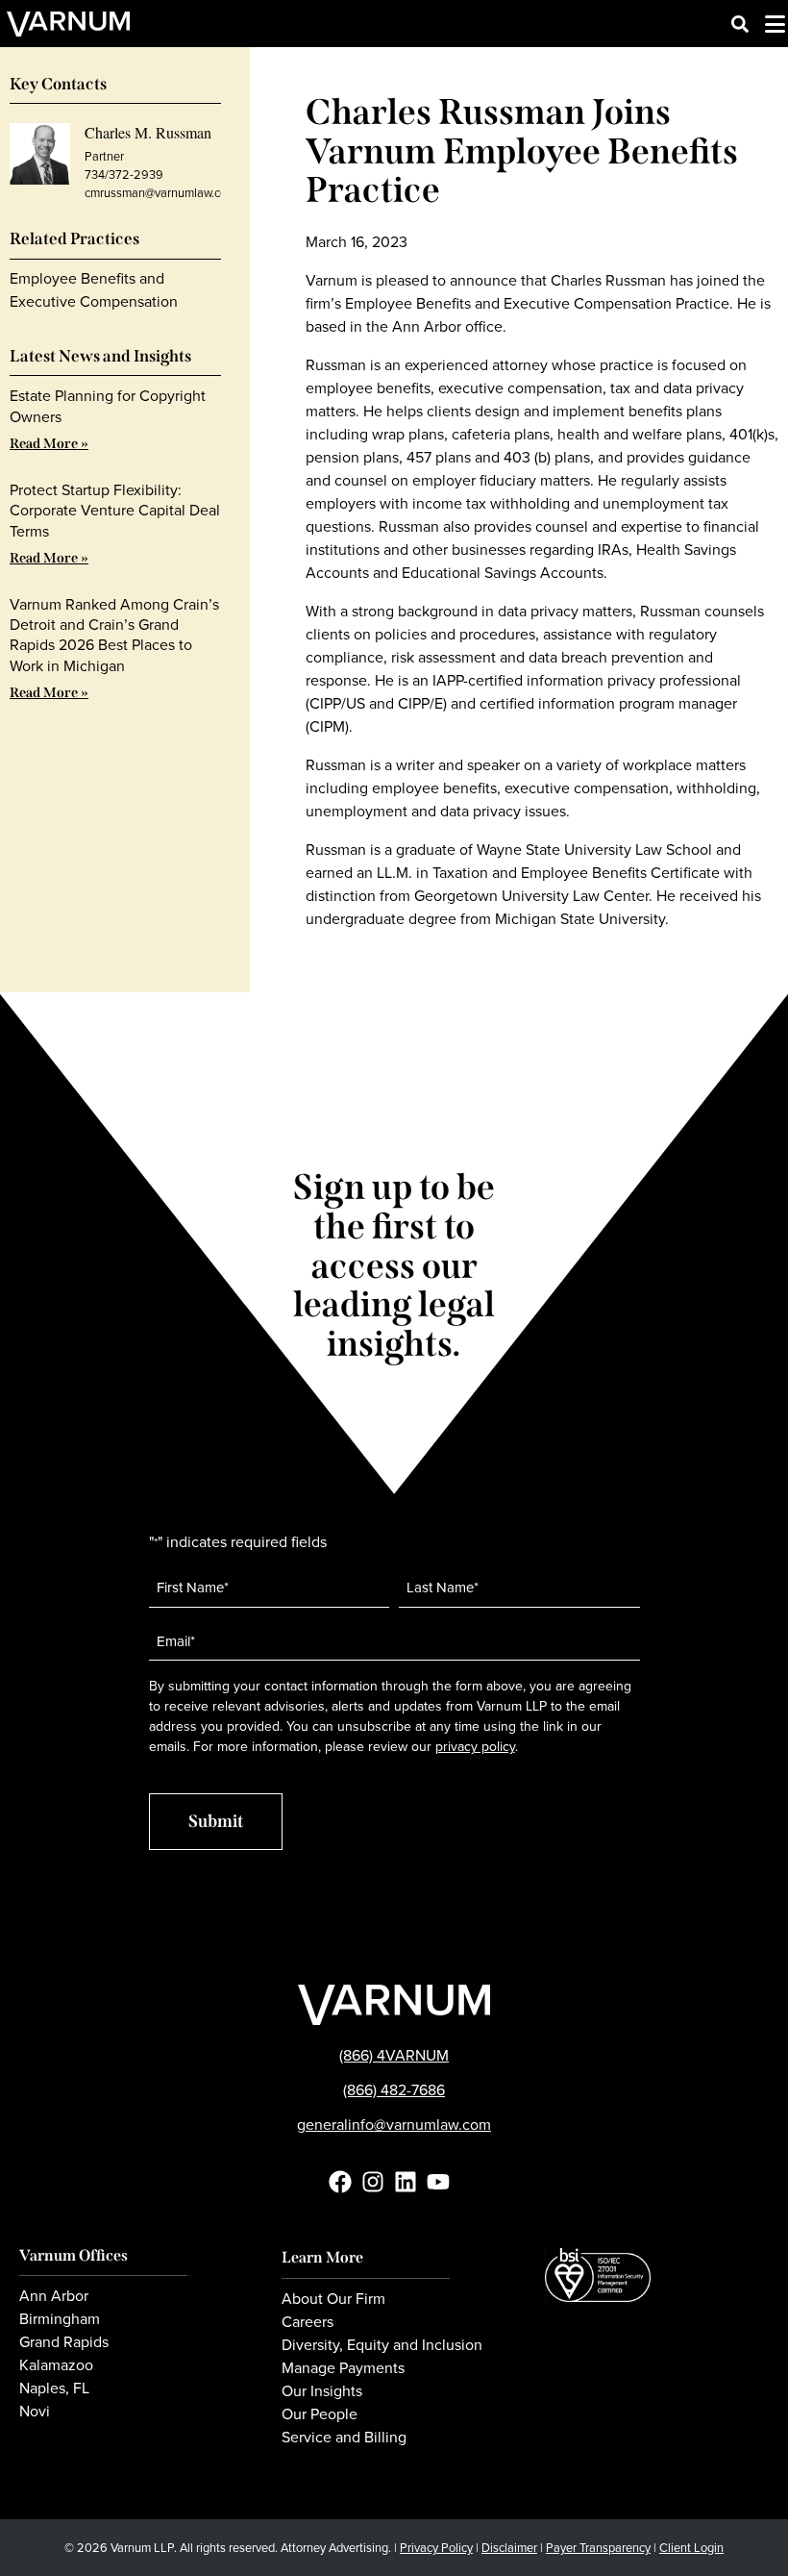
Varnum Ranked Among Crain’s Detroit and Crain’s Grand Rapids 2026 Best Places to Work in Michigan (114, 635)
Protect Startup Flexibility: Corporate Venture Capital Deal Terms (115, 511)
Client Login (691, 2548)
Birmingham (60, 2319)
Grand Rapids (64, 2342)
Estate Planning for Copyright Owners (108, 406)
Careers (308, 2322)
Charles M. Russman (148, 132)
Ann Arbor (54, 2296)
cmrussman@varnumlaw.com (160, 193)
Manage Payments (343, 2368)
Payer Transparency (598, 2548)
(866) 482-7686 (394, 2090)
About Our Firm (333, 2299)
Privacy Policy (436, 2548)
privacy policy (475, 1747)
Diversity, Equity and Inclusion (382, 2345)
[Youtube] (438, 2182)
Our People (320, 2414)
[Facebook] (340, 2182)
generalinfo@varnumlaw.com (394, 2125)
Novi (35, 2412)
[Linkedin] (406, 2182)
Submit (216, 1821)
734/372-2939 (124, 175)
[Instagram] (373, 2182)
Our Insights (322, 2391)
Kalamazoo (56, 2365)
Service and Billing (344, 2438)
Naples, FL (54, 2388)
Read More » (49, 444)
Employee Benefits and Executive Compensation (94, 290)
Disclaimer (509, 2548)
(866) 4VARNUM (394, 2055)
